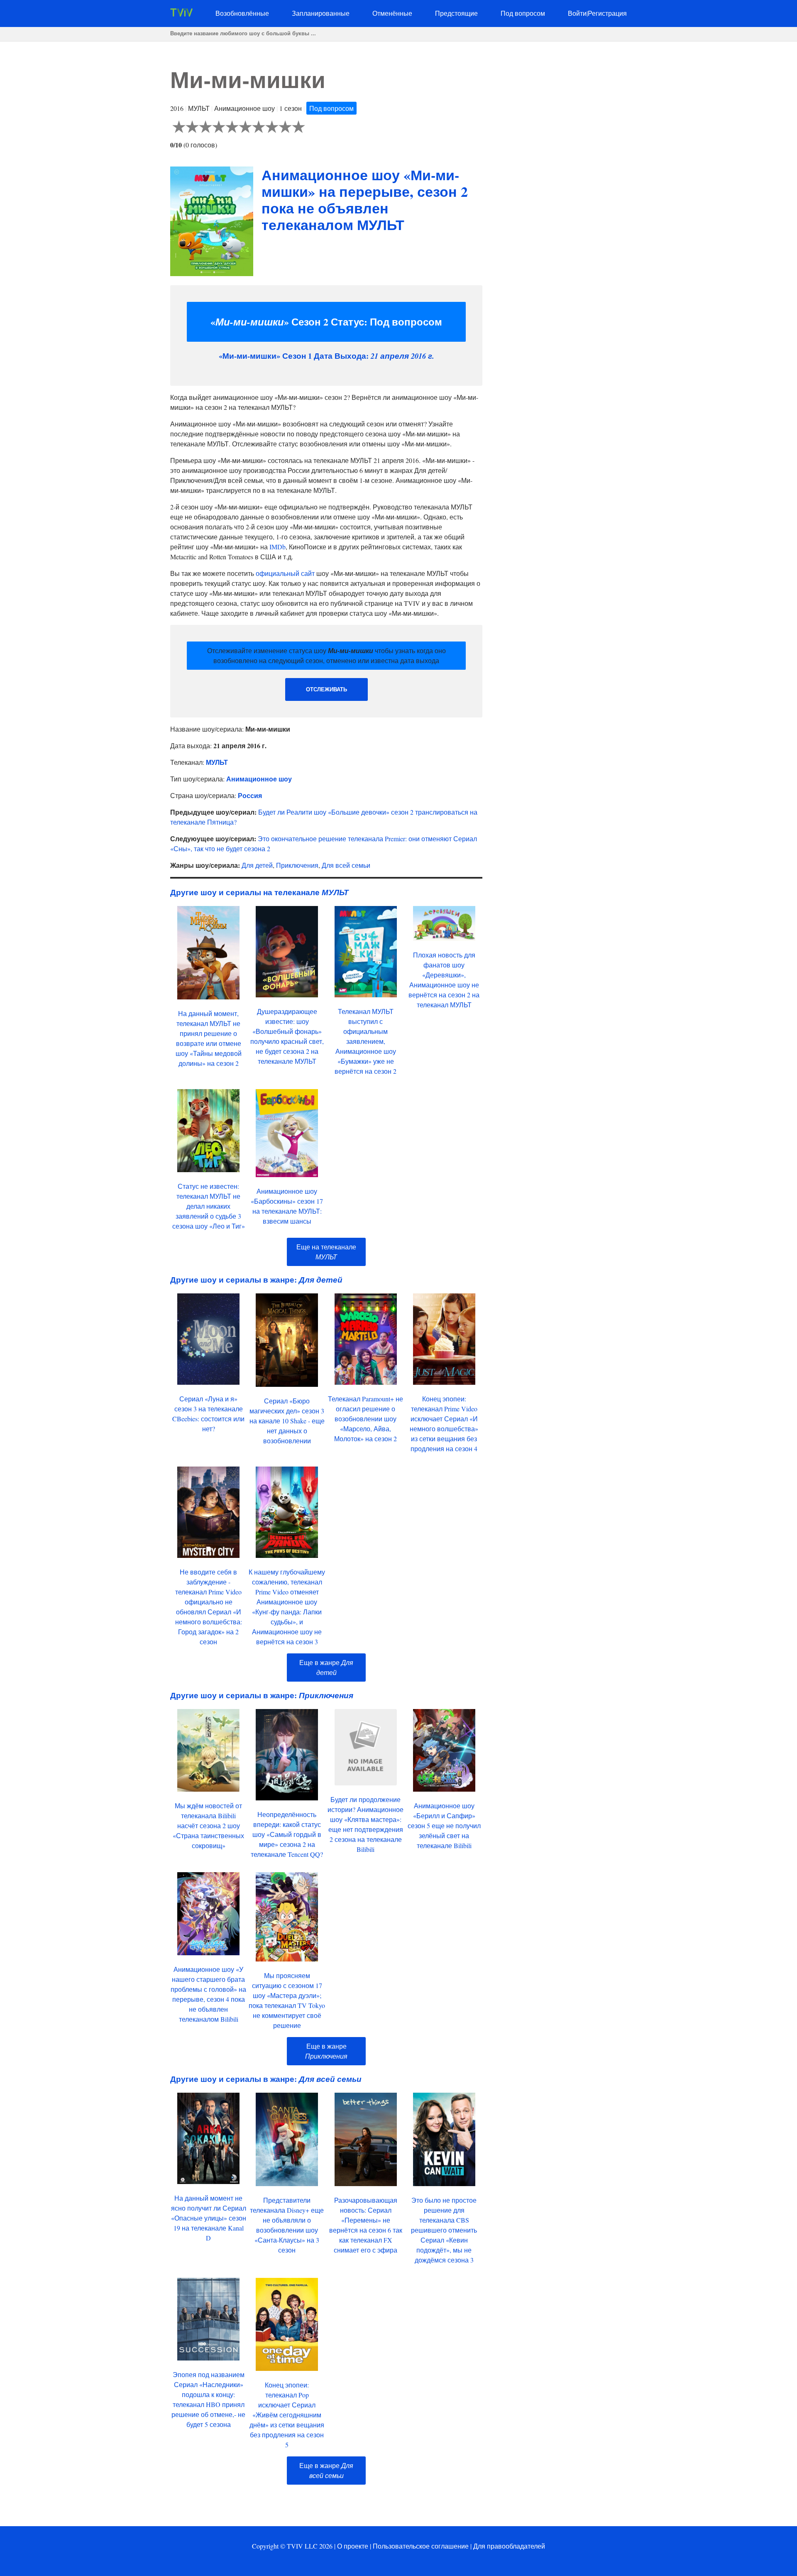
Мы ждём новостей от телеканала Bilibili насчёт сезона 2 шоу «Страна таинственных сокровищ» (208, 1825)
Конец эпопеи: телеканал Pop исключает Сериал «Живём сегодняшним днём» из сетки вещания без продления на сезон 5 (287, 2415)
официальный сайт (285, 573)
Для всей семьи (346, 865)
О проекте (353, 2546)
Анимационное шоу (259, 779)
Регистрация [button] (607, 13)
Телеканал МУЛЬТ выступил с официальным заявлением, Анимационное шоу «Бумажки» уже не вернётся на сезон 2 (365, 1041)
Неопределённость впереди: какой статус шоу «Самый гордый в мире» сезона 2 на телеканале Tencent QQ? (287, 1834)
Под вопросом (523, 13)
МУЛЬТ (217, 762)
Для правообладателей (509, 2546)
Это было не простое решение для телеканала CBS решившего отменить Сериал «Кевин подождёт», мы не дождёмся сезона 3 (444, 2230)
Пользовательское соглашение (421, 2546)
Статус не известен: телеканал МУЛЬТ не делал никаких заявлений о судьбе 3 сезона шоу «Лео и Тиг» (209, 1206)
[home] (181, 14)
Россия (250, 795)
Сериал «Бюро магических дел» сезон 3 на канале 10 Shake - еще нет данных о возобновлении (287, 1421)
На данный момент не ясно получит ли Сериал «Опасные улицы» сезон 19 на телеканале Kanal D (209, 2218)
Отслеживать (326, 689)
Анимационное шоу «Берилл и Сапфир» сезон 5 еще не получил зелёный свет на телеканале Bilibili (444, 1825)
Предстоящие (456, 13)
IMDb (277, 547)
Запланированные (321, 13)
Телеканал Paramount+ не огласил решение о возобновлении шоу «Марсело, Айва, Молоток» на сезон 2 (365, 1419)
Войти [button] (577, 13)
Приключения (297, 865)
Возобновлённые (242, 13)
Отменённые (392, 13)
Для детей (257, 865)
